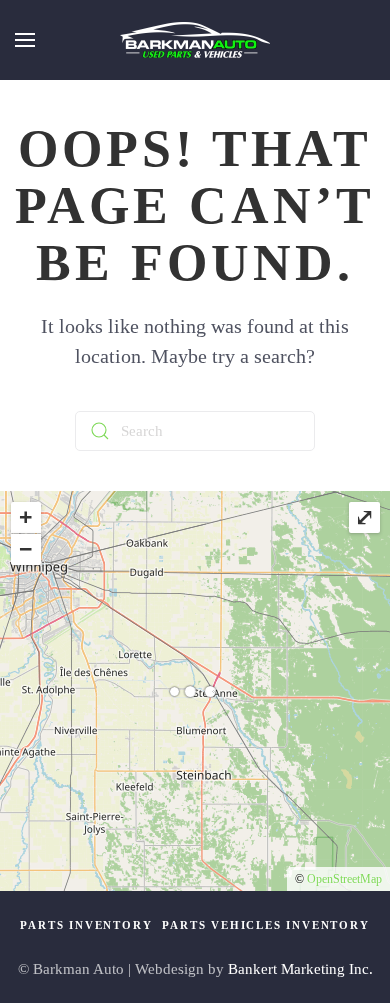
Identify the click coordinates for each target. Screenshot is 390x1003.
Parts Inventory (86, 925)
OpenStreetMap (344, 879)
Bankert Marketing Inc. (300, 969)
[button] (25, 40)
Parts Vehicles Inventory (265, 925)
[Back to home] (195, 40)
